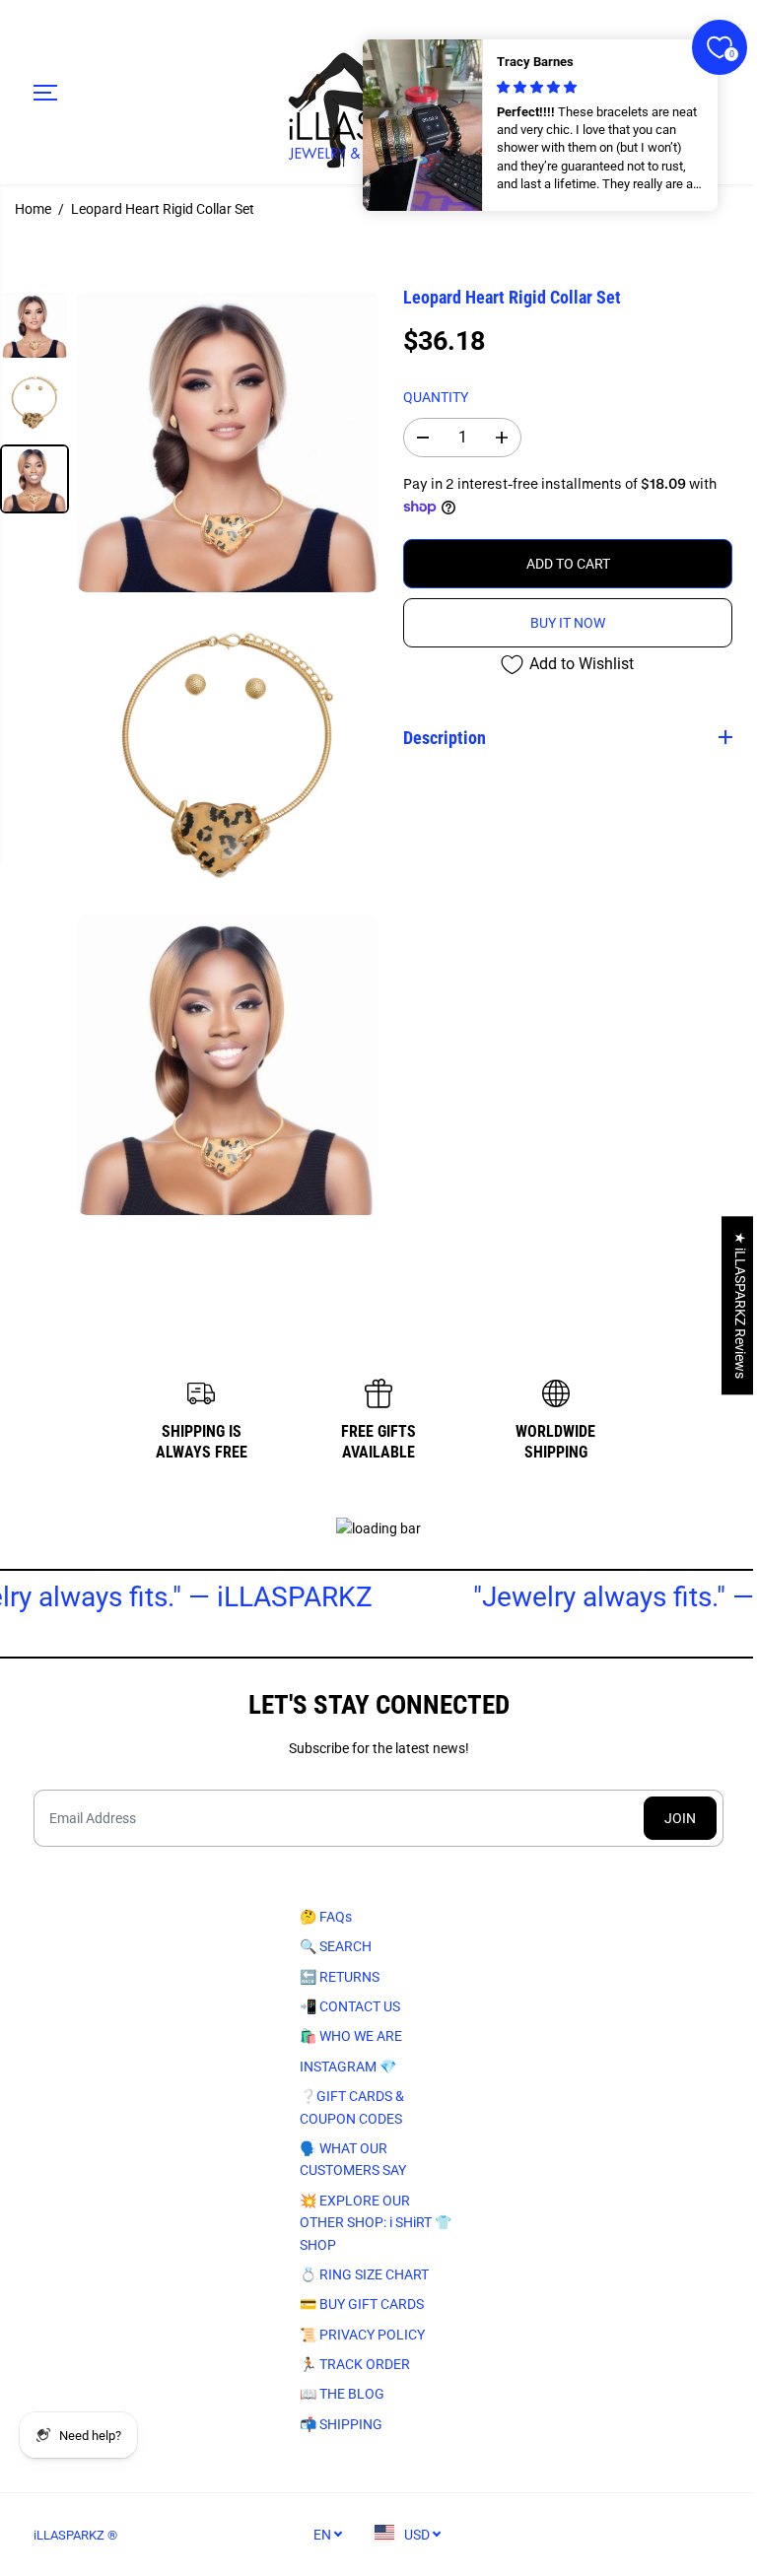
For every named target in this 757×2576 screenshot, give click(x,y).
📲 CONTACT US (346, 2006)
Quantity (436, 397)
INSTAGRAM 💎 (344, 2067)
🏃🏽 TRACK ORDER (351, 2364)
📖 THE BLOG (338, 2394)
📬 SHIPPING (337, 2424)
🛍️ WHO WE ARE (347, 2036)
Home (33, 209)
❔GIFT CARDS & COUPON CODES (348, 2107)
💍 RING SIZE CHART (360, 2274)
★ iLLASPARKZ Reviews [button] (730, 1305)
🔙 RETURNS (336, 1976)
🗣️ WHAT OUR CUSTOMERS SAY (349, 2159)
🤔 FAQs (322, 1917)
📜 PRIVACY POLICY (358, 2334)
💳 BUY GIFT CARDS (358, 2304)
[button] (45, 92)
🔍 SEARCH (332, 1946)
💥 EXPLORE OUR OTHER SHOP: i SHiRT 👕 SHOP (372, 2222)
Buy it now (568, 623)
